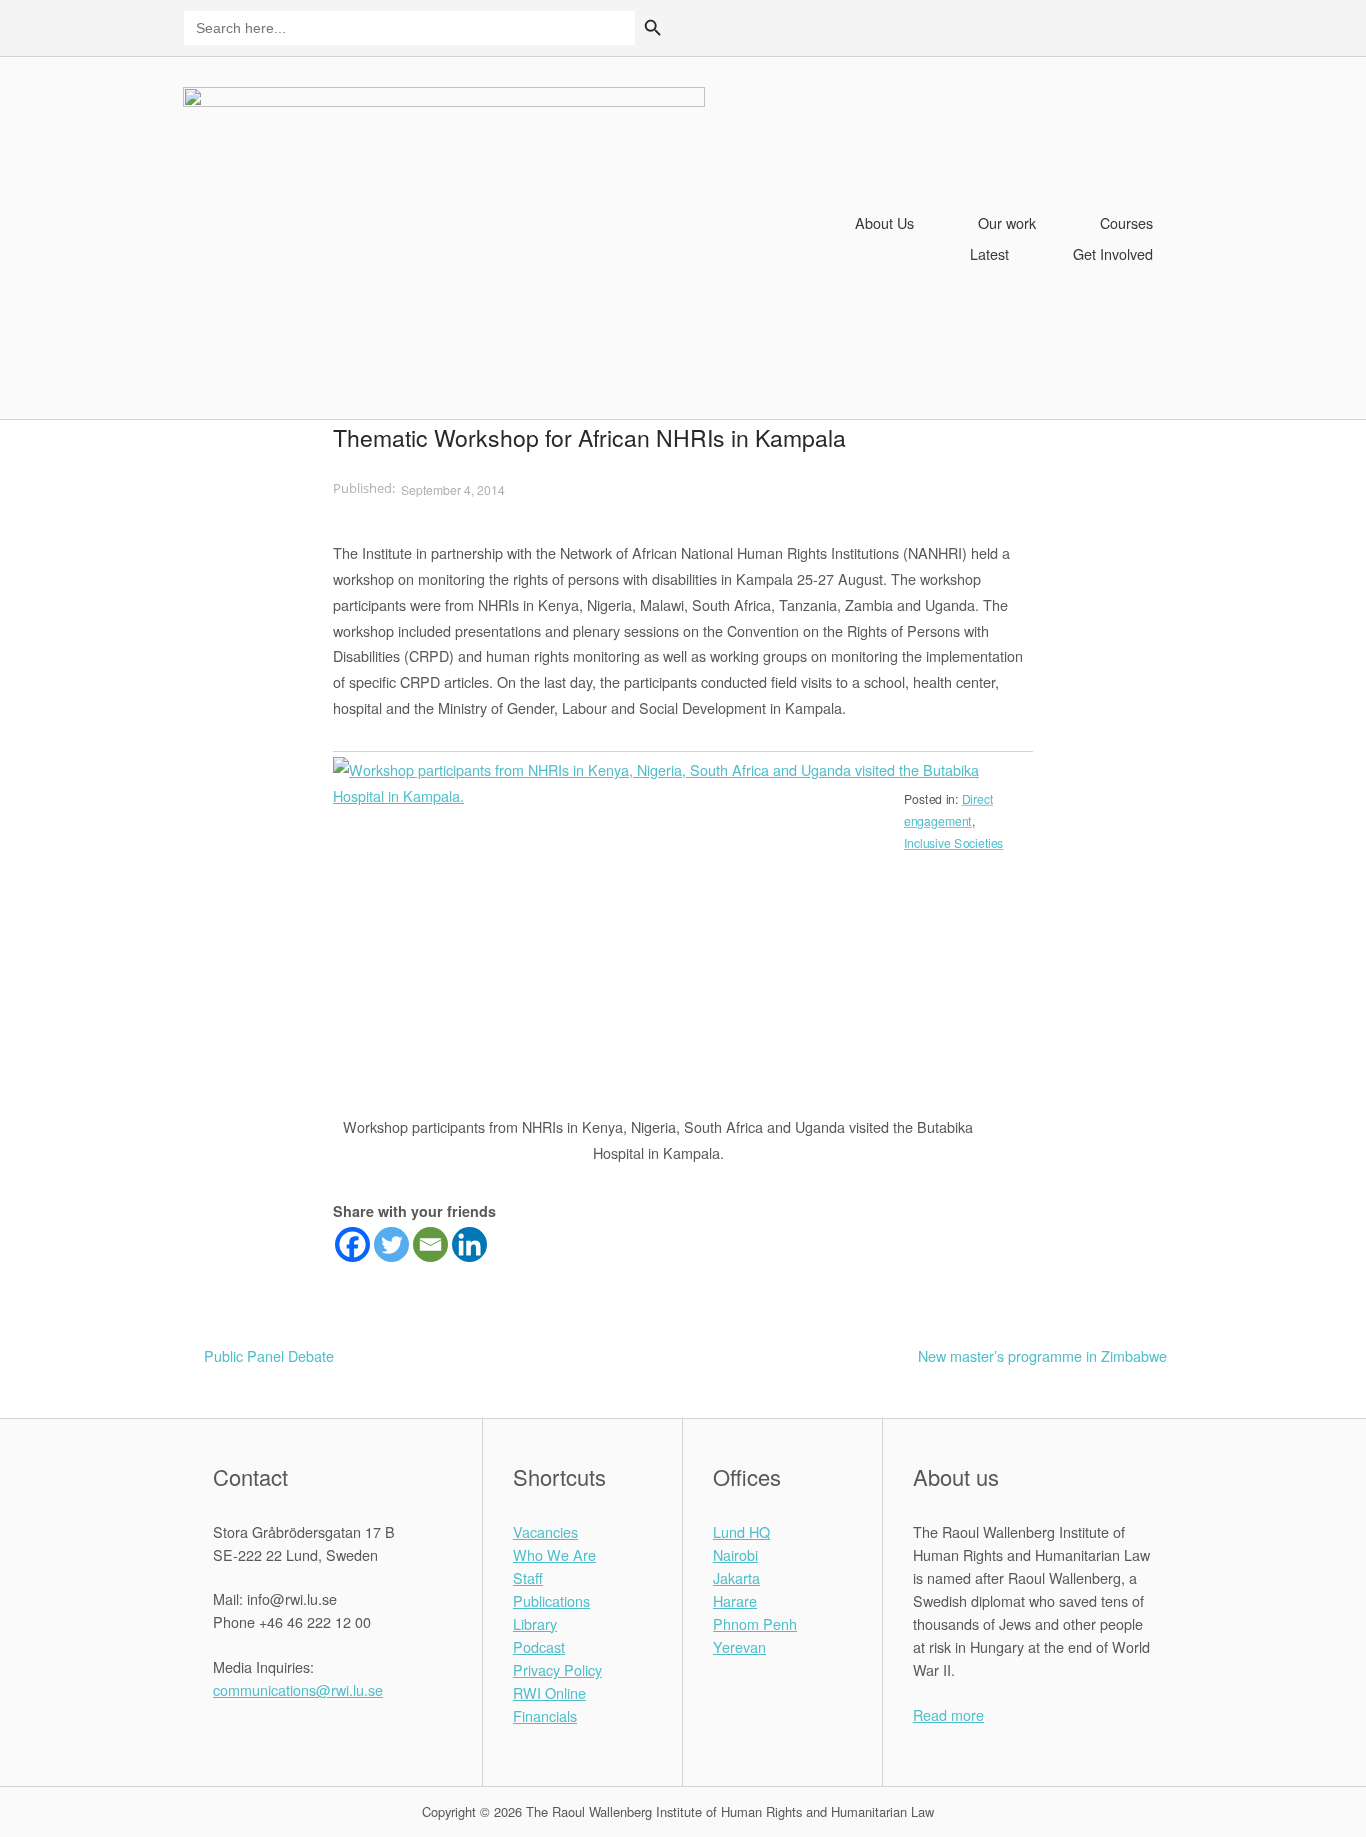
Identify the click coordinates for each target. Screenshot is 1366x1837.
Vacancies (545, 1531)
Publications (551, 1600)
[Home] (444, 235)
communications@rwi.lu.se (298, 1689)
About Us (884, 222)
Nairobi (735, 1554)
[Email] (430, 1244)
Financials (545, 1715)
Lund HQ (741, 1531)
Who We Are (554, 1554)
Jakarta (736, 1577)
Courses (1126, 222)
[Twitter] (391, 1244)
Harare (735, 1600)
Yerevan (739, 1646)
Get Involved (1113, 253)
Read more (948, 1714)
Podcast (539, 1646)
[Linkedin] (469, 1244)
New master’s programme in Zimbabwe (1042, 1355)
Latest (989, 253)
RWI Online (549, 1692)
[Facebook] (352, 1244)
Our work (1007, 222)
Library (535, 1623)
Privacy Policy (557, 1669)
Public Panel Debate (269, 1355)
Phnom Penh (755, 1623)
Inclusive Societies (953, 843)
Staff (528, 1577)
